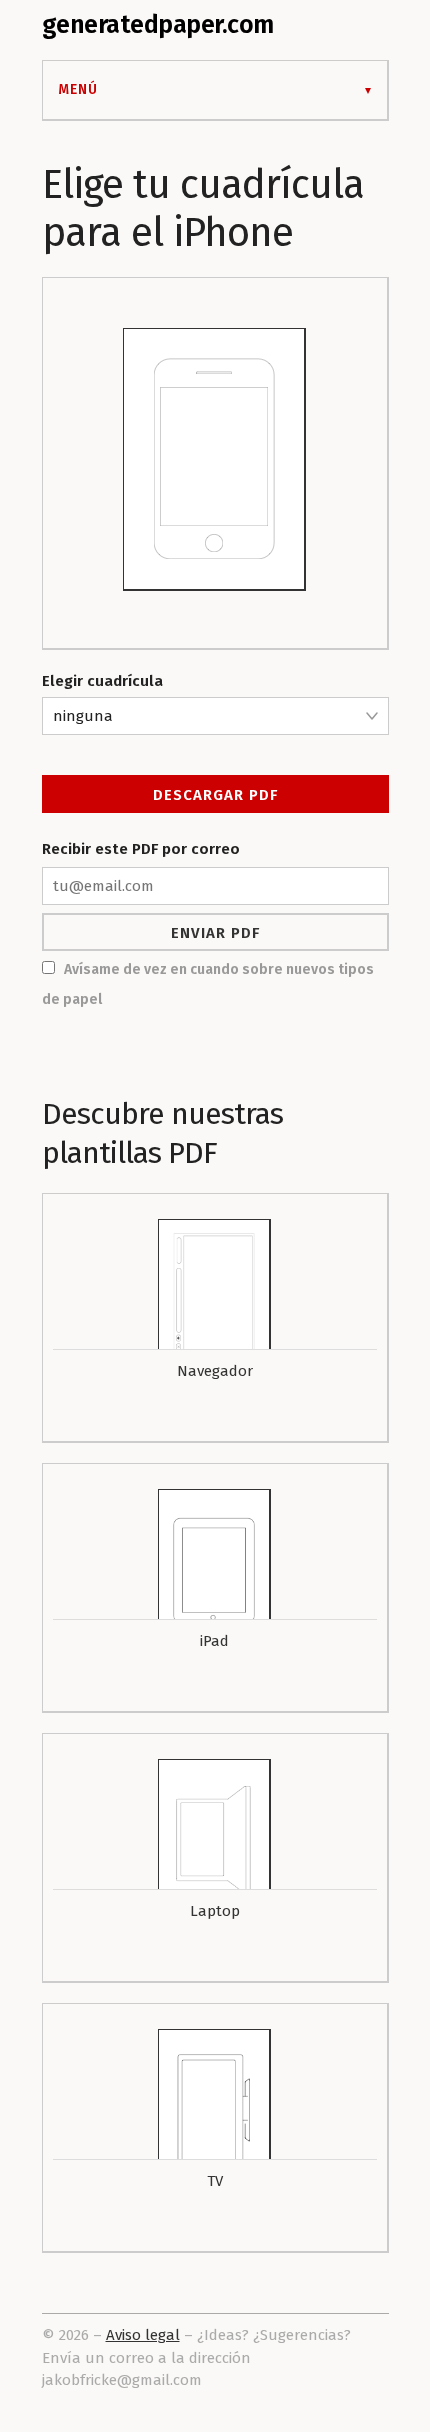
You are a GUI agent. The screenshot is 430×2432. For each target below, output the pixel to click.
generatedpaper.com (158, 25)
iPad (214, 1641)
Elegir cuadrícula (102, 681)
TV (215, 2181)
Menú (78, 89)
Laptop (215, 1911)
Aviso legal (143, 2335)
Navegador (215, 1371)
